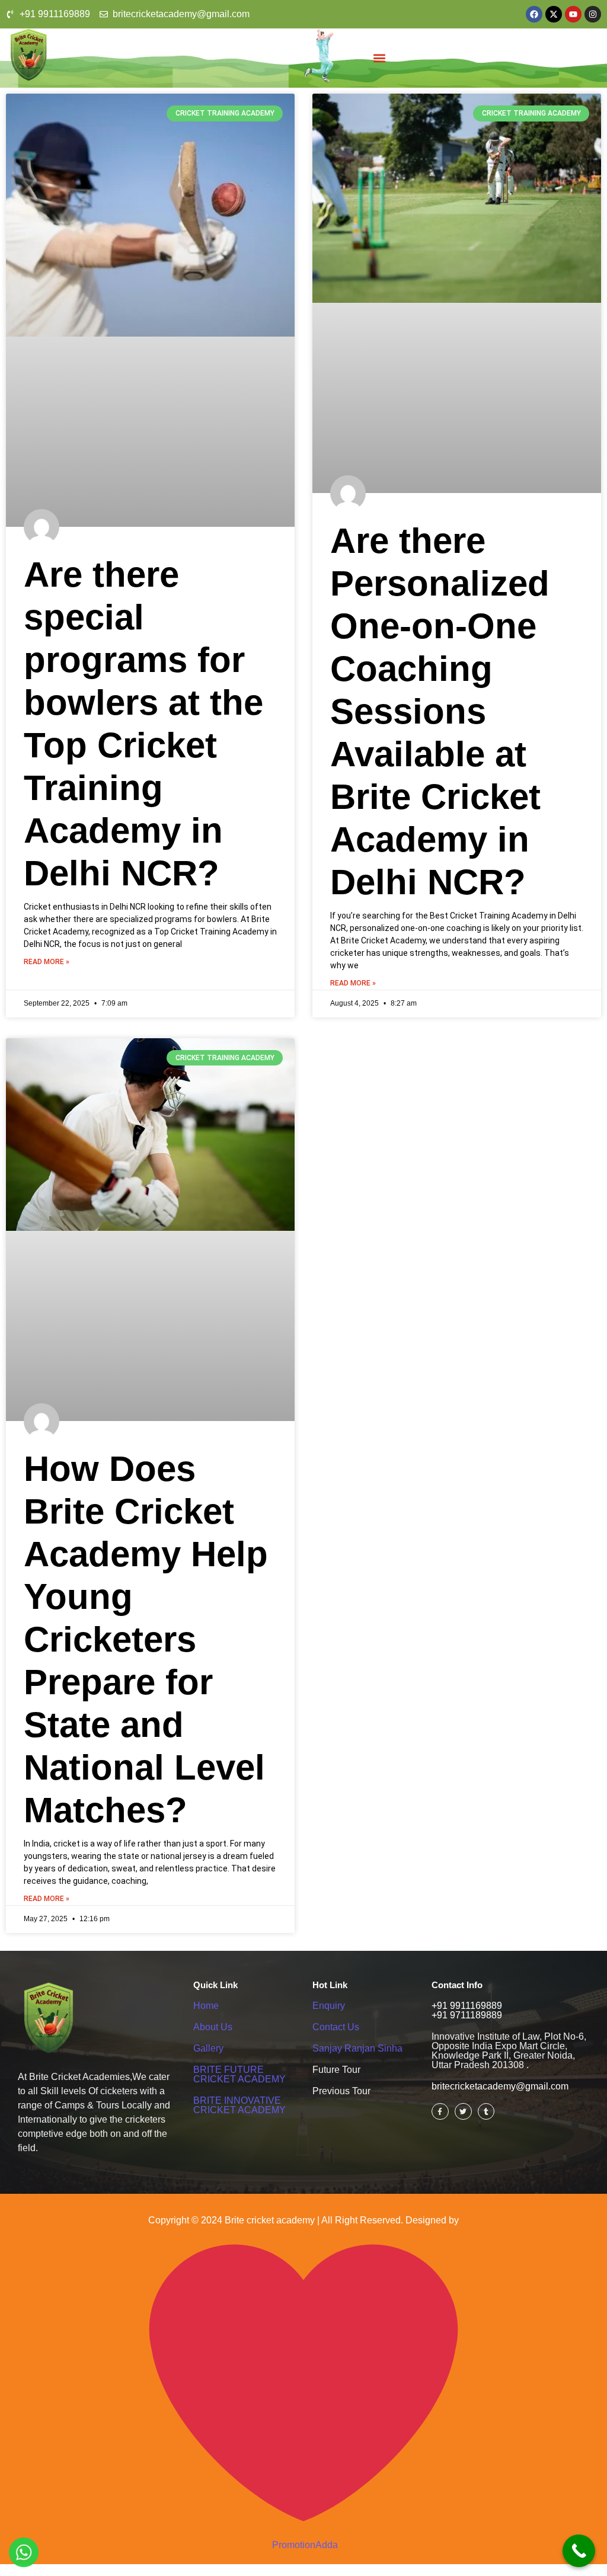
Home (206, 2006)
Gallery (208, 2048)
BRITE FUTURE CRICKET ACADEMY (239, 2074)
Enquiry (329, 2006)
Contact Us (336, 2027)
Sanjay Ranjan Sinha (357, 2048)
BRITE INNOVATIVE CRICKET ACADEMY (239, 2105)
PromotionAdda (305, 2545)
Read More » (47, 962)
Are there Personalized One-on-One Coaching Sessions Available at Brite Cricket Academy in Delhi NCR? (440, 711)
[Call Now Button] (579, 2551)
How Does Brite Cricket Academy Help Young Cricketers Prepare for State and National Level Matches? (146, 1639)
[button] (380, 58)
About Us (213, 2027)
